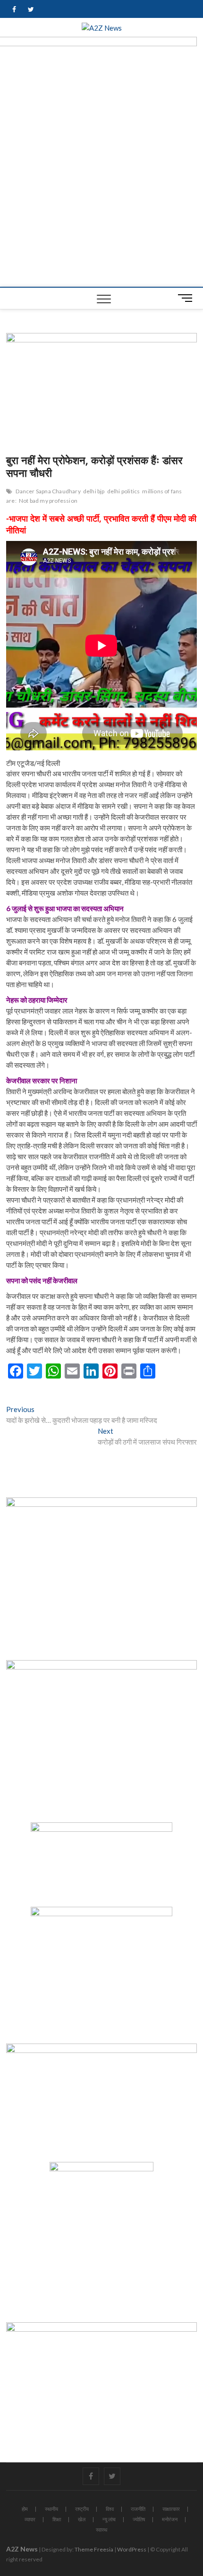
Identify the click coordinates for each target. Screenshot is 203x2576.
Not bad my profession (48, 501)
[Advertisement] (101, 181)
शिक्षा (57, 2519)
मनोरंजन (170, 2519)
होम (25, 2509)
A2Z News (22, 2549)
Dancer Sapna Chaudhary (48, 491)
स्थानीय (51, 2509)
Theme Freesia (94, 2549)
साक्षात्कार (171, 2509)
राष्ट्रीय (82, 2509)
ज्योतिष (139, 2519)
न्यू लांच (109, 2519)
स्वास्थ (101, 2530)
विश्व (110, 2509)
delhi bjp (94, 491)
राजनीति (138, 2509)
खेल (82, 2519)
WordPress (132, 2549)
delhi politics (124, 491)
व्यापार (30, 2519)
